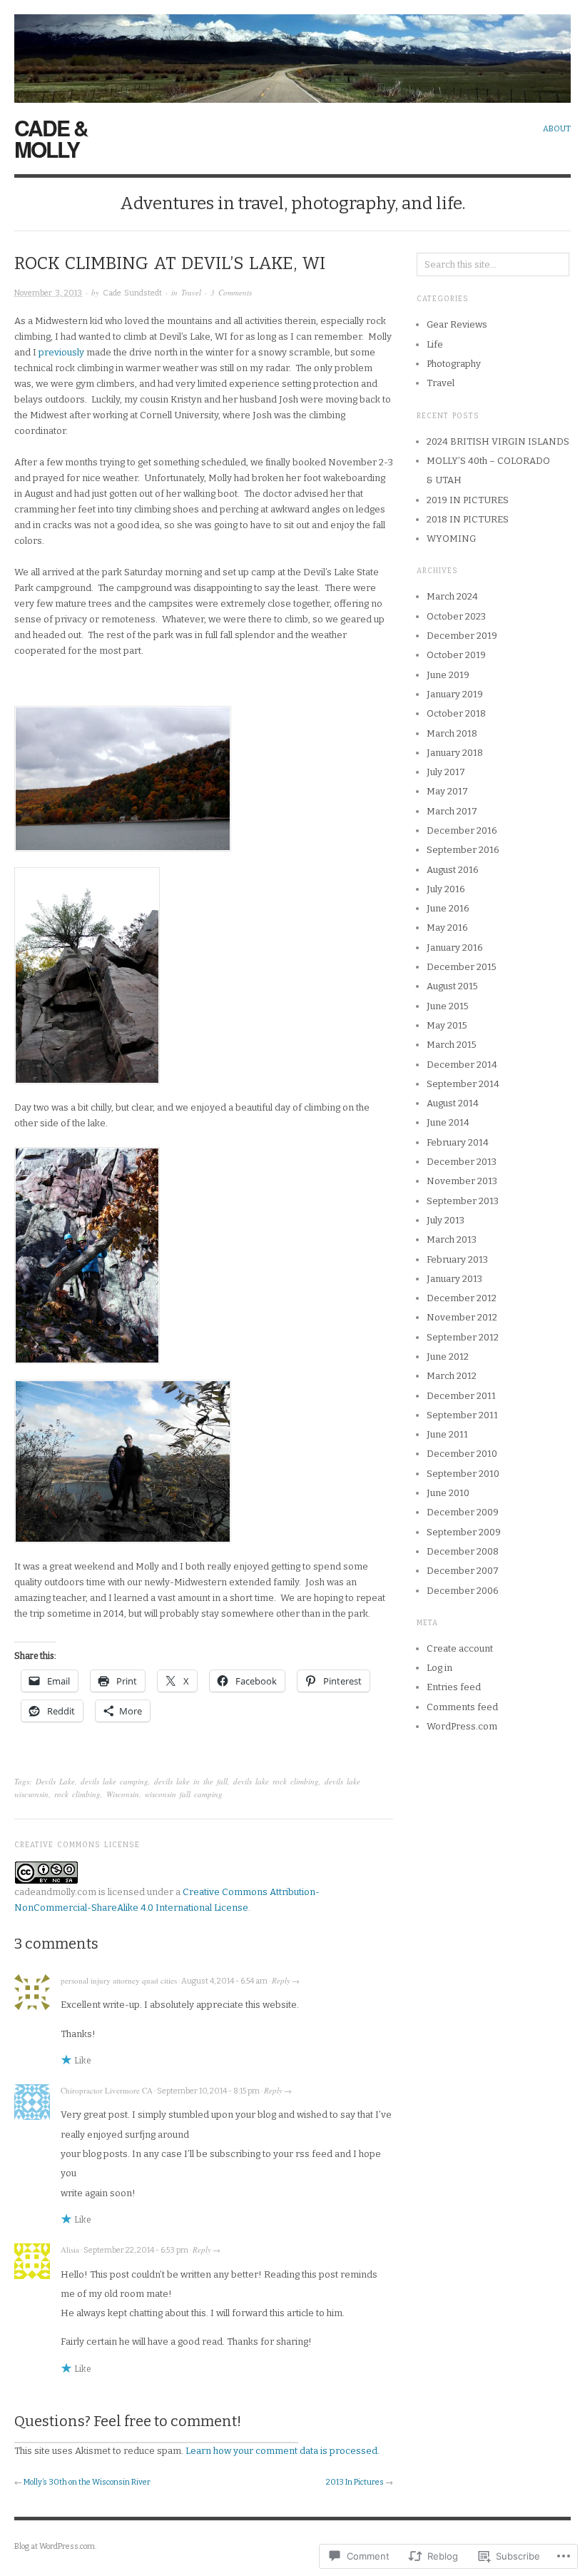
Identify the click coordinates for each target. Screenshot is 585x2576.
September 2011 (462, 1415)
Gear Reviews (457, 324)
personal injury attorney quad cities (119, 1980)
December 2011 (461, 1396)
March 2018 (452, 733)
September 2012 (463, 1337)
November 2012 (462, 1317)
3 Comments (231, 292)
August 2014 (453, 1103)
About (557, 129)
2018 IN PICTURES (468, 519)
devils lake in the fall (191, 1781)
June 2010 (448, 1493)
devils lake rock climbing (276, 1781)
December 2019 (462, 636)
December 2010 (462, 1454)
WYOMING (451, 539)
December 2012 (462, 1298)
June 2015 (448, 1006)
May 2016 (447, 928)
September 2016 (463, 850)
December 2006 (463, 1591)
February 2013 (457, 1259)
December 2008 (463, 1551)
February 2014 (458, 1142)
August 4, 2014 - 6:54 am (224, 1981)
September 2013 (463, 1201)
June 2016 (448, 908)
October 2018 (456, 713)
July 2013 (446, 1220)
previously (61, 352)
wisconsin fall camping (184, 1794)
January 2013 (454, 1279)
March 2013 (452, 1239)
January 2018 (455, 753)
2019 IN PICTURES (468, 500)
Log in (439, 1668)
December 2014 (462, 1065)
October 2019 (456, 655)
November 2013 (462, 1181)
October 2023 (456, 616)
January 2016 (455, 948)
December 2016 (462, 830)
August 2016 (453, 870)
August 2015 (452, 986)
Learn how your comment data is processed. (283, 2451)
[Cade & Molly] (292, 51)
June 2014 (448, 1122)
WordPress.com (462, 1726)
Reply (281, 1980)
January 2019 (455, 694)
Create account (460, 1648)
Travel (191, 292)
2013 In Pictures (355, 2482)
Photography (454, 364)
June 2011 (447, 1434)
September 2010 (463, 1474)
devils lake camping (115, 1781)
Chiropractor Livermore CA (107, 2090)
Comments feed (462, 1707)
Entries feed (454, 1687)
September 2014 (463, 1084)
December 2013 (462, 1162)
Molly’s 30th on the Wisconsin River (87, 2482)
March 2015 (452, 1045)
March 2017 (452, 811)
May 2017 (447, 791)
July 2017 (446, 772)
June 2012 (448, 1357)
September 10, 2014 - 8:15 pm (208, 2091)
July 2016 (446, 889)
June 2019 (448, 675)
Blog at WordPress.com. (55, 2546)
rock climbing (77, 1794)
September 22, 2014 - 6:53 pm (136, 2250)
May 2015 (447, 1025)
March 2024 (452, 596)
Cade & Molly (51, 138)
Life (435, 344)
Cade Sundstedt (132, 293)
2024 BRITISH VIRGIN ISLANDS (498, 441)
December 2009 (463, 1512)
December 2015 (462, 967)
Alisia (70, 2249)
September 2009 (464, 1532)
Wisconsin (123, 1794)
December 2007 (463, 1571)
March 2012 (452, 1376)
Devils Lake (55, 1781)
